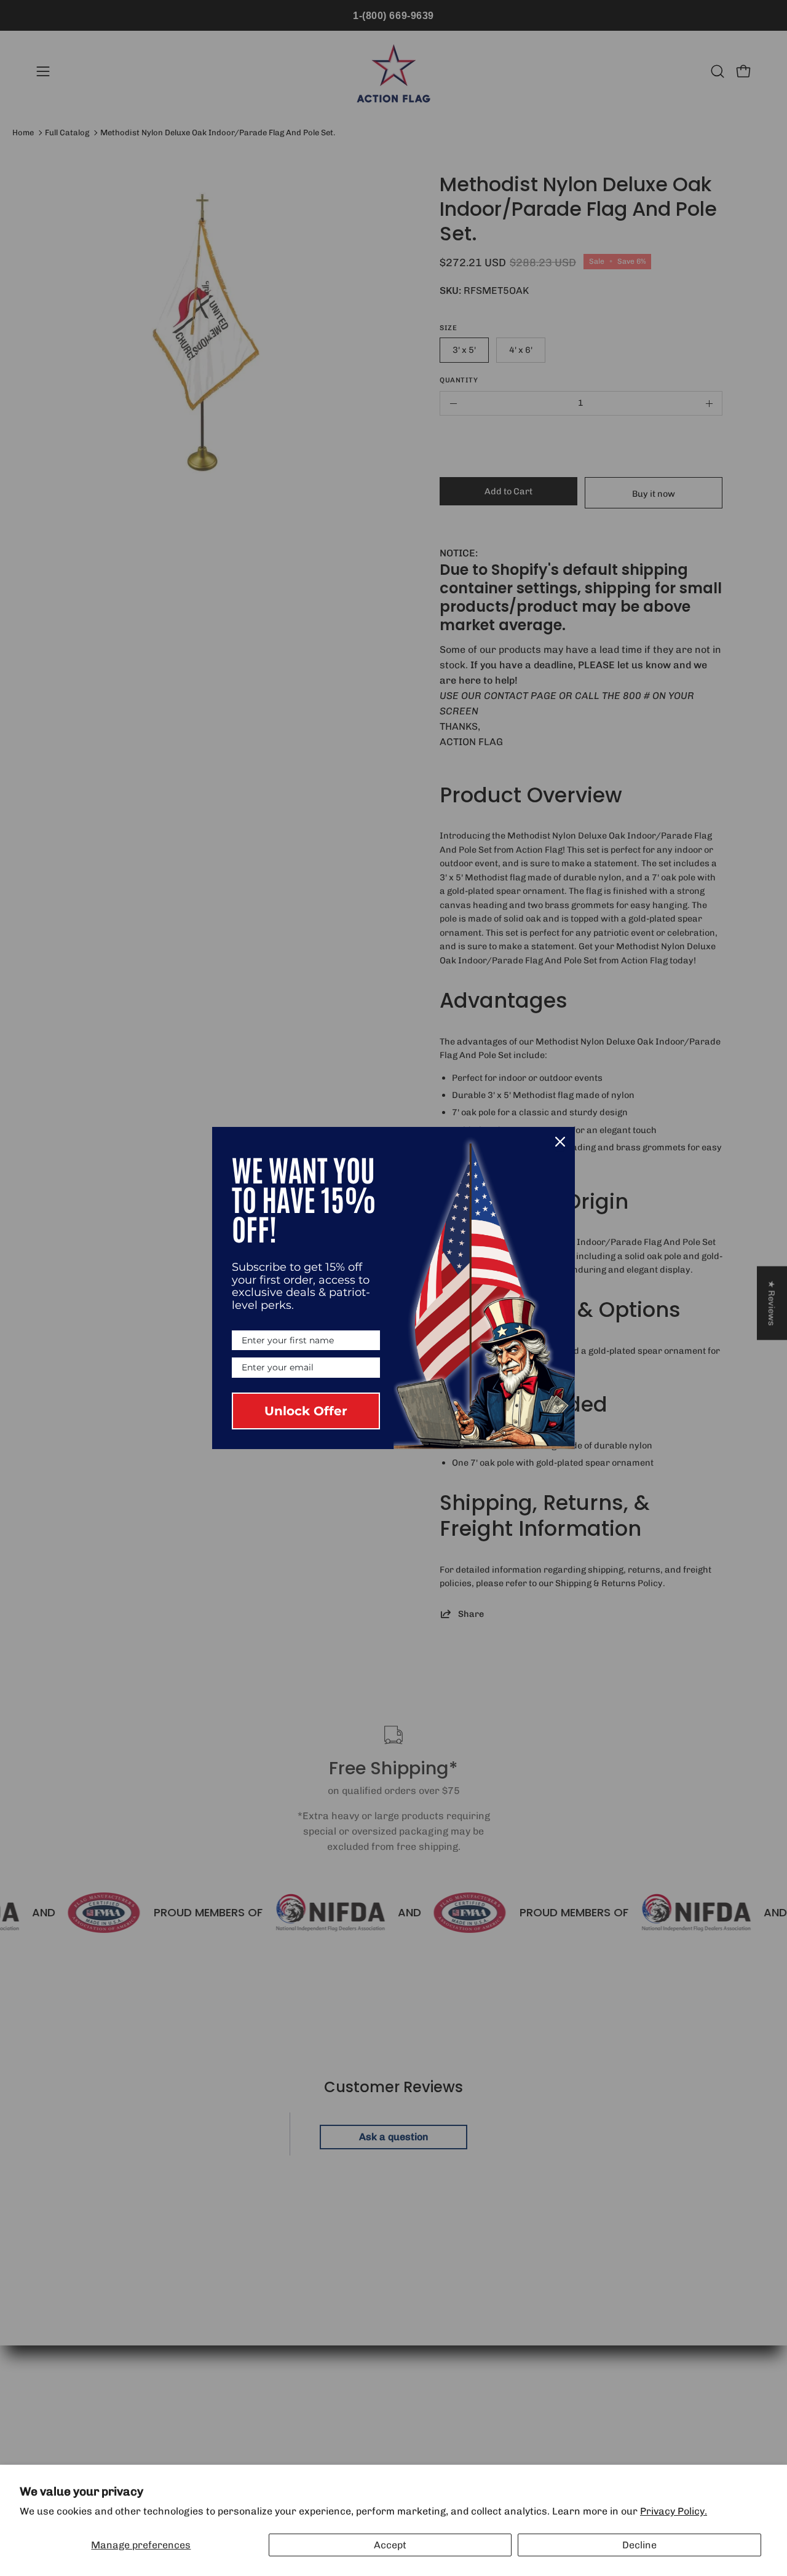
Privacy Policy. (674, 2511)
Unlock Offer (306, 1411)
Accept (390, 2545)
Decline (639, 2545)
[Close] (560, 1142)
